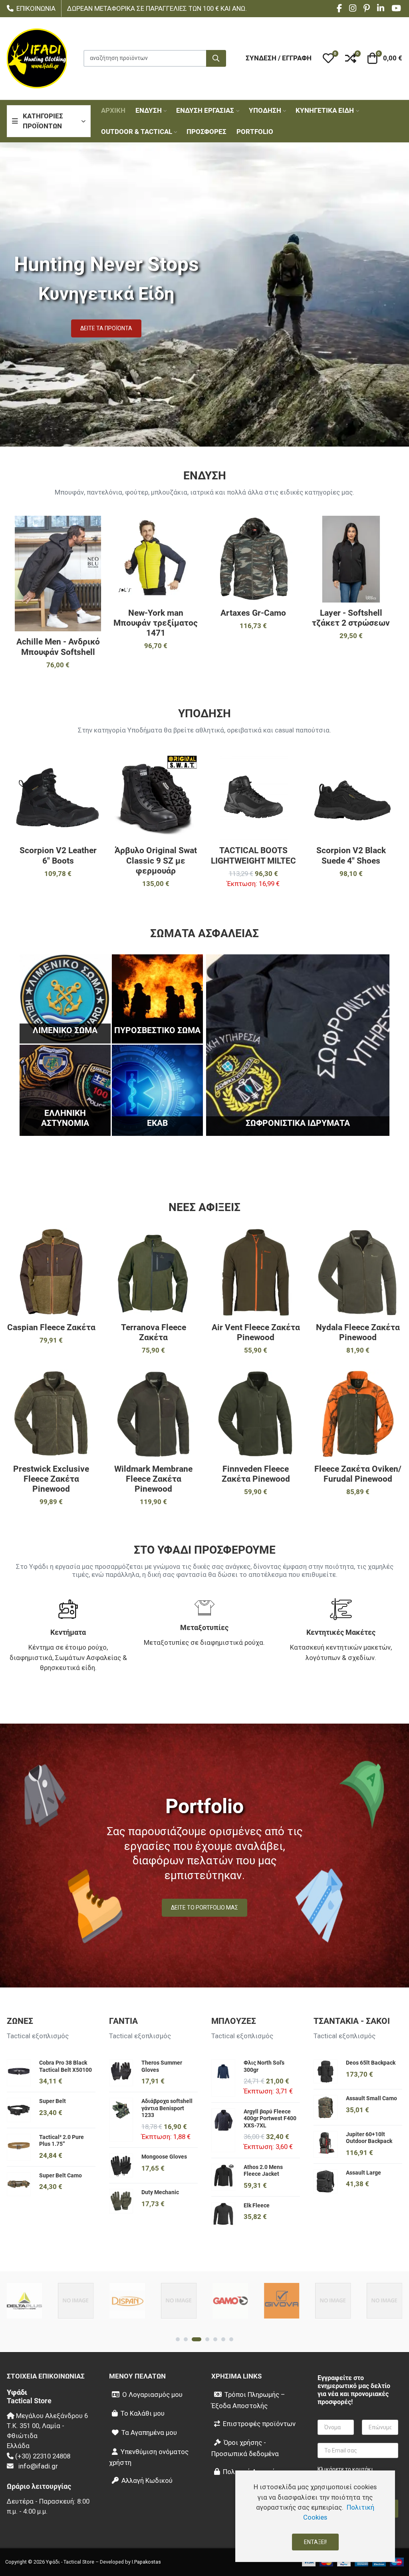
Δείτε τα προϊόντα (106, 328)
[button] (328, 58)
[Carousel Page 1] (178, 2339)
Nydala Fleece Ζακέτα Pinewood (358, 1332)
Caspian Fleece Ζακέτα (51, 1327)
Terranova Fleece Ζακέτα (154, 1332)
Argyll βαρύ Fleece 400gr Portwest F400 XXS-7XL (270, 2118)
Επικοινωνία (36, 9)
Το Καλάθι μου (143, 2413)
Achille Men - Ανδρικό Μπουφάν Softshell (58, 647)
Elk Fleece (257, 2205)
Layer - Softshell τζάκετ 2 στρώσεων (351, 618)
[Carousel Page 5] (215, 2339)
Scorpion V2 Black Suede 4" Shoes (351, 855)
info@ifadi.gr (38, 2466)
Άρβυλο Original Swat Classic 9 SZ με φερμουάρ (156, 860)
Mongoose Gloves (164, 2157)
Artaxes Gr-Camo (253, 613)
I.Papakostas (146, 2562)
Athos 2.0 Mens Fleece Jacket (263, 2171)
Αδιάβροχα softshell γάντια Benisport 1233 (167, 2108)
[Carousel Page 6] (223, 2339)
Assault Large (363, 2173)
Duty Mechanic (160, 2192)
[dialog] (315, 2516)
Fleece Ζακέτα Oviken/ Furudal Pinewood (358, 1474)
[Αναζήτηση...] (216, 58)
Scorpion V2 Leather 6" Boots (58, 855)
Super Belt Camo (61, 2175)
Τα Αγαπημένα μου (149, 2432)
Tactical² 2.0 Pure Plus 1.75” (62, 2141)
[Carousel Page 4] (207, 2339)
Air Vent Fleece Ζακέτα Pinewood (256, 1332)
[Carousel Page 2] (186, 2339)
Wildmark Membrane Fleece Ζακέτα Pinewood (153, 1479)
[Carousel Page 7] (231, 2339)
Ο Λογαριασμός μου (152, 2394)
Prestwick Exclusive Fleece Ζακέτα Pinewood (51, 1479)
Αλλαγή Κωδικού (147, 2480)
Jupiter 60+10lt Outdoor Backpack (369, 2138)
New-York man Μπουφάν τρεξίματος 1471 (156, 623)
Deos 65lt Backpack (371, 2063)
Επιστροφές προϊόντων (259, 2424)
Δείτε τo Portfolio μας (204, 1908)
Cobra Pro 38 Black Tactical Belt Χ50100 (66, 2066)
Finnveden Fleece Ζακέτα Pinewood (256, 1474)
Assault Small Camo (371, 2098)
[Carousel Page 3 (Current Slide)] (197, 2339)
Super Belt (53, 2101)
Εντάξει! (315, 2542)
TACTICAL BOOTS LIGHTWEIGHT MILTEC (253, 855)
